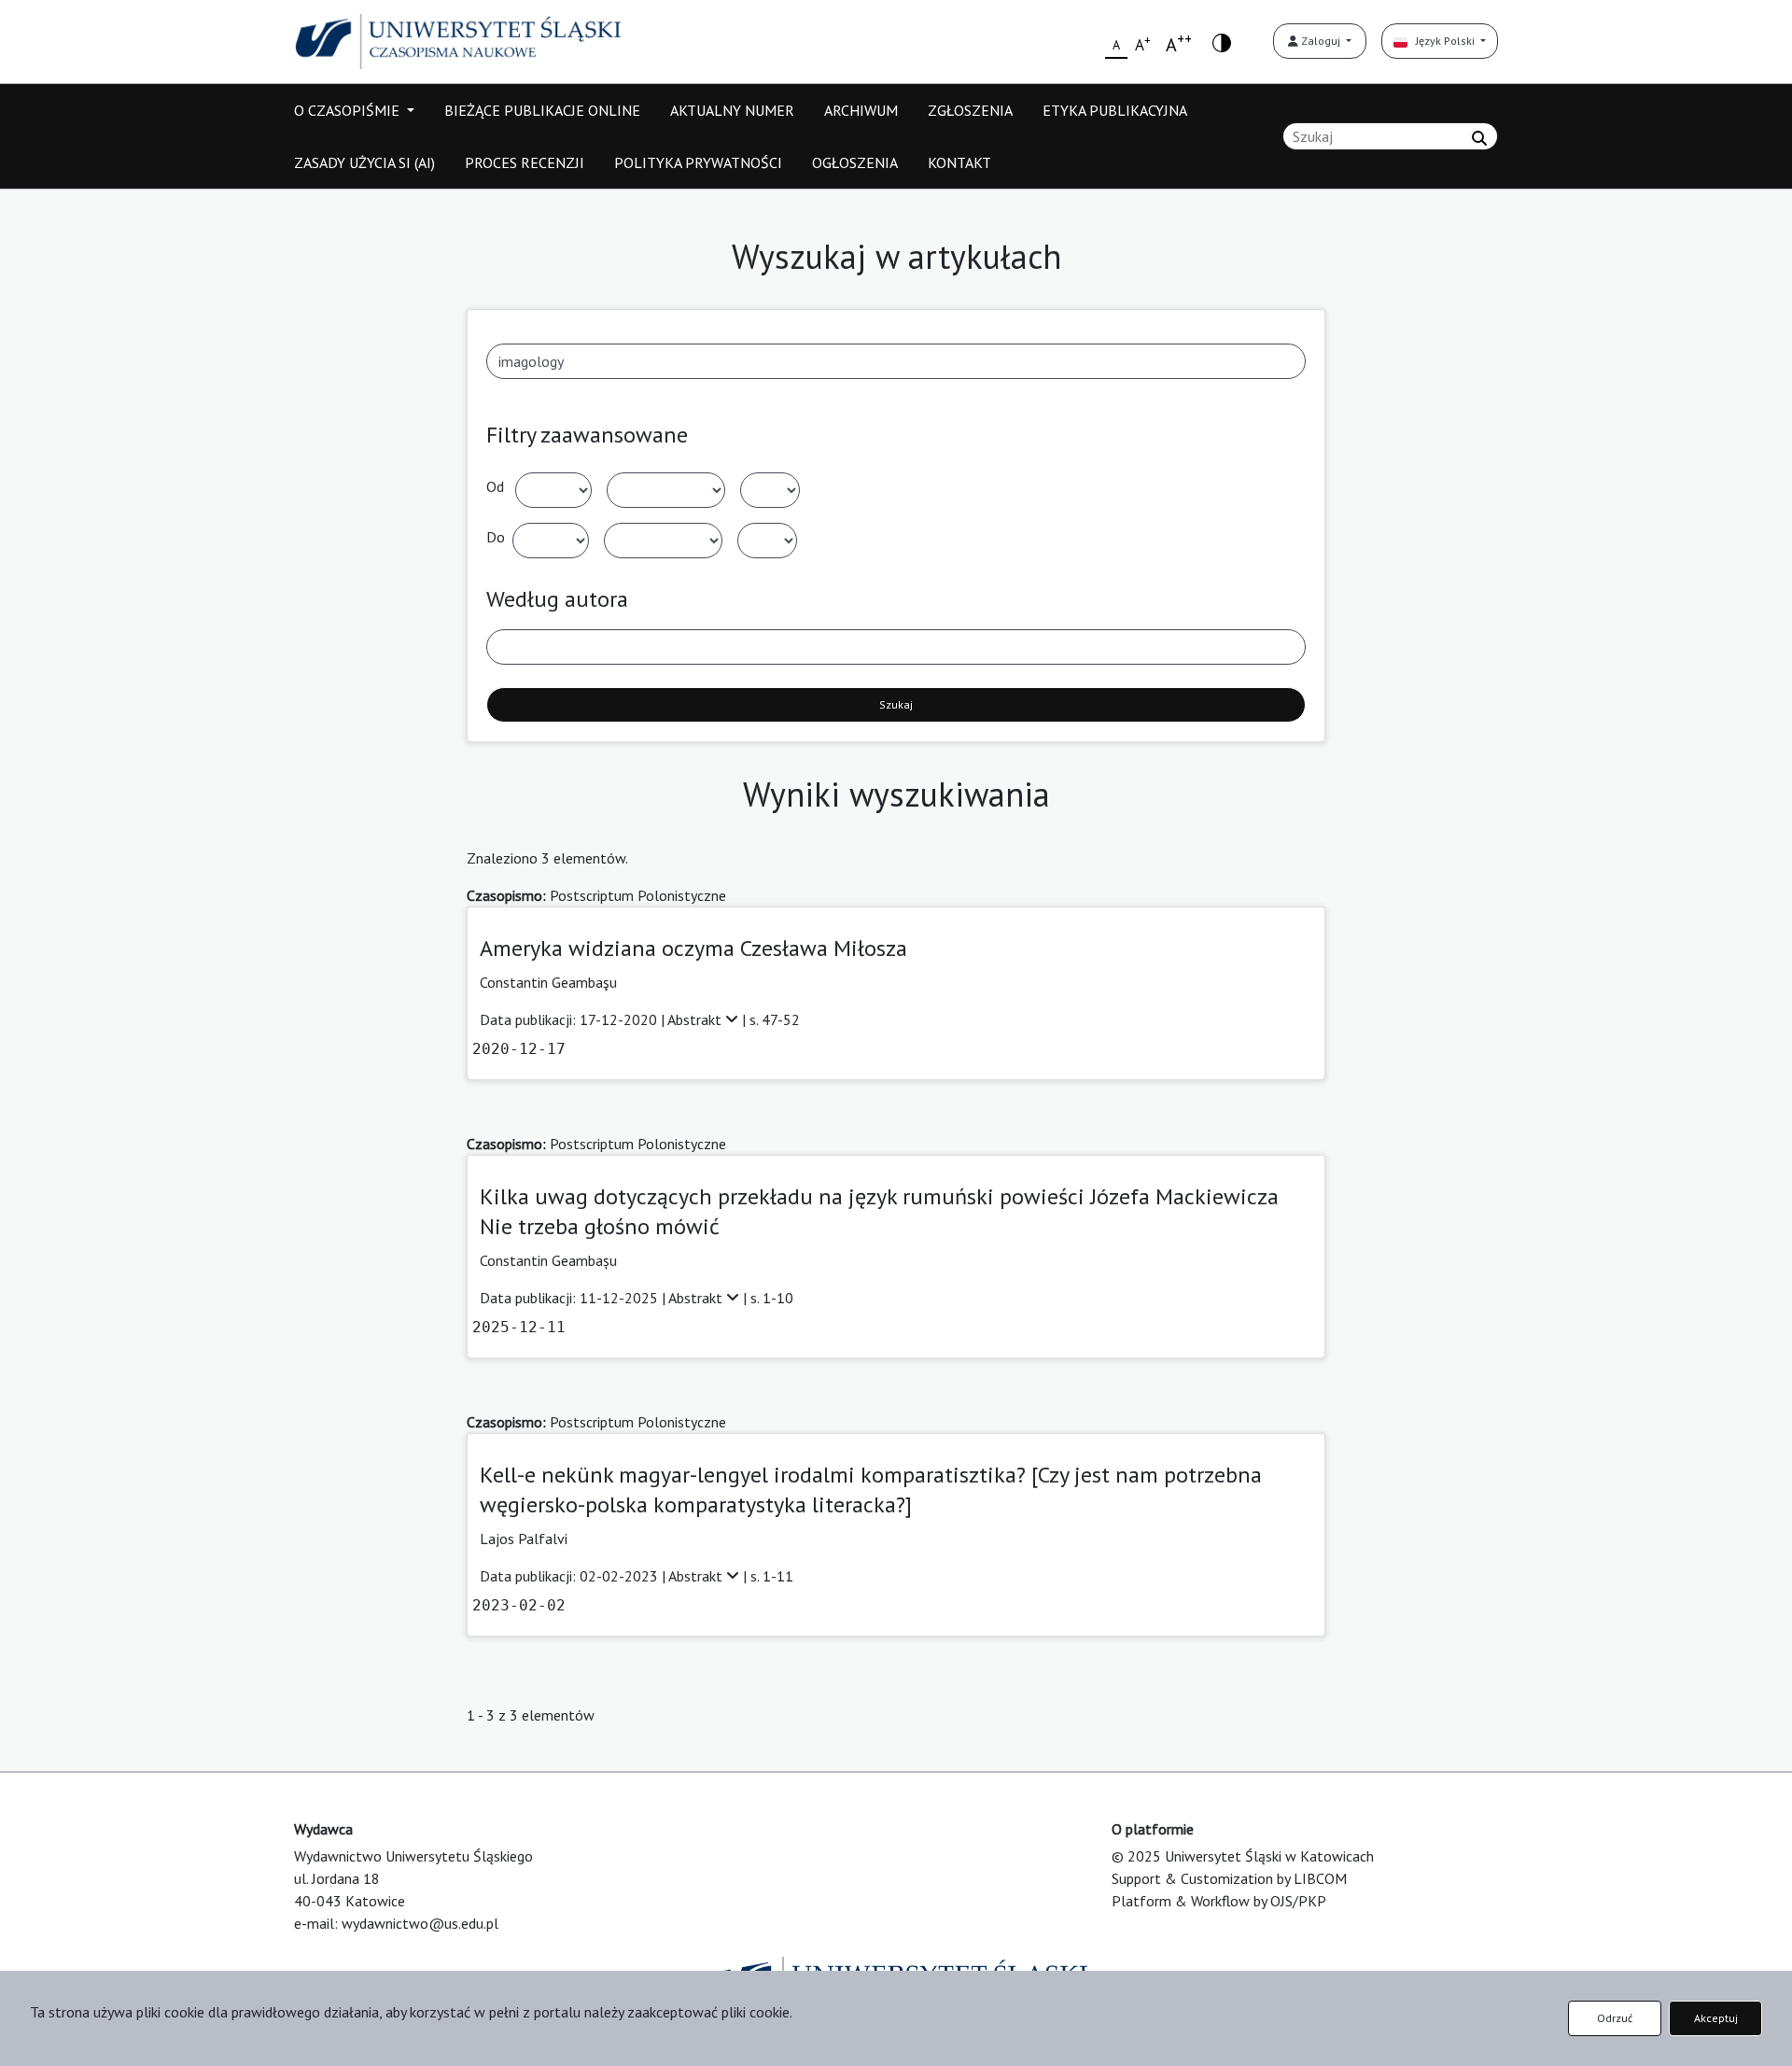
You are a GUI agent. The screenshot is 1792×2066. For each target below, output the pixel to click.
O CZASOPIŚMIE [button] (349, 110)
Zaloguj (1321, 41)
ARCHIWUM (861, 110)
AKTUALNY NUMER (732, 110)
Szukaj (896, 704)
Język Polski (1442, 41)
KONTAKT (959, 162)
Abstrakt (696, 1019)
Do (496, 537)
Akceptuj (1716, 2018)
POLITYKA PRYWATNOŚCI (698, 162)
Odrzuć (1615, 2018)
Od (495, 486)
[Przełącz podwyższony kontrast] (1222, 42)
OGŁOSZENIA (855, 162)
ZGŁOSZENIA (970, 110)
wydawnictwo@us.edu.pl (420, 1923)
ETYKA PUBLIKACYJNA (1115, 110)
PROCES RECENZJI (525, 162)
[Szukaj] (1479, 138)
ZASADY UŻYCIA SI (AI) (364, 162)
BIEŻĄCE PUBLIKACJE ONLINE (542, 110)
